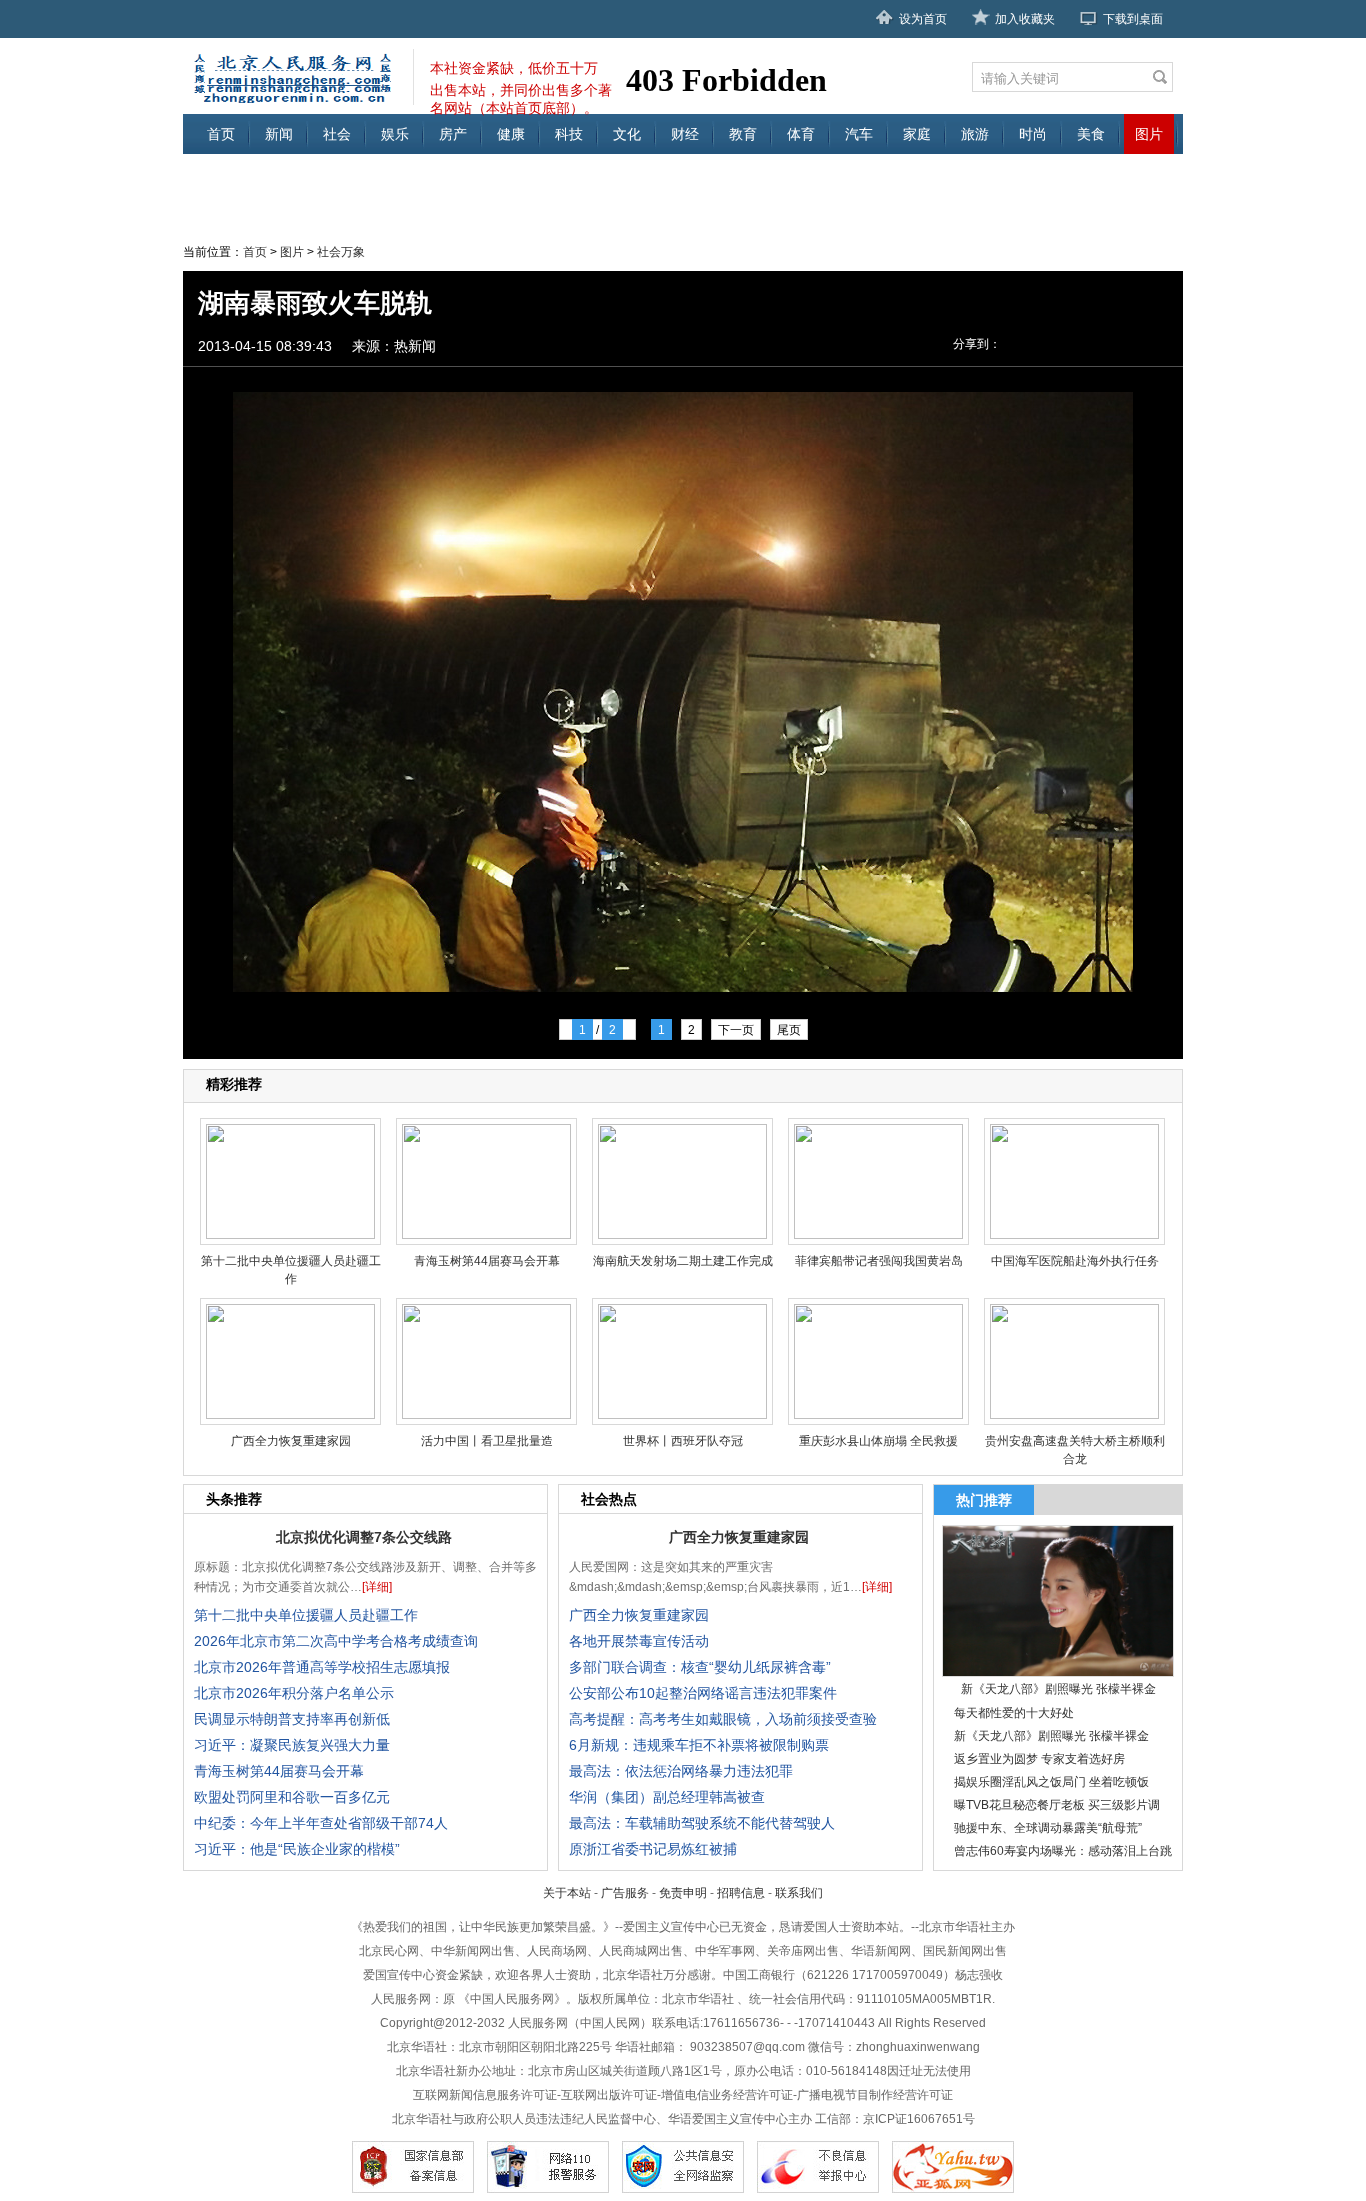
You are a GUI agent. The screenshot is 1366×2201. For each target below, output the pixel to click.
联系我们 (799, 1893)
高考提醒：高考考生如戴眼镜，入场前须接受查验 (723, 1719)
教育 (743, 134)
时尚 (1033, 134)
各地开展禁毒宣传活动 (639, 1641)
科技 (569, 134)
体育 (801, 134)
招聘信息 (741, 1893)
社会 (337, 134)
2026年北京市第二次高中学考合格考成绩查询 (336, 1641)
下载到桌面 (1133, 19)
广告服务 (625, 1893)
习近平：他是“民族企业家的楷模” (297, 1849)
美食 (1091, 134)
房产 (453, 134)
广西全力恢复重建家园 (739, 1537)
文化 (627, 134)
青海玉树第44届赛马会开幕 (279, 1771)
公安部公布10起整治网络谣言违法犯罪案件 (703, 1693)
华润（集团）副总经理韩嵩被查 (667, 1797)
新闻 (279, 134)
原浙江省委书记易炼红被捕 (653, 1849)
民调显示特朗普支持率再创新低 (292, 1719)
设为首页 (923, 19)
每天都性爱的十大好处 (1014, 1713)
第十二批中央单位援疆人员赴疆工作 (306, 1615)
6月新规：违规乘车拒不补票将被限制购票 (699, 1745)
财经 (685, 134)
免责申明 (683, 1893)
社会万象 (341, 252)
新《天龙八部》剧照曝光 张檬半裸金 (1051, 1736)
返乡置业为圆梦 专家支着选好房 (1039, 1759)
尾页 (789, 1030)
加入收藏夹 (1025, 19)
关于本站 (567, 1893)
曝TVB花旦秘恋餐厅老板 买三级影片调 (1057, 1805)
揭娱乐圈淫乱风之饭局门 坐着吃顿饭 (1051, 1782)
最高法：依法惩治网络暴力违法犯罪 (681, 1771)
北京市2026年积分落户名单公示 (294, 1693)
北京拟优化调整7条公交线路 (364, 1537)
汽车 (859, 134)
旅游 (975, 134)
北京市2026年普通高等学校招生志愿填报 (322, 1667)
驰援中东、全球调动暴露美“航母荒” (1048, 1828)
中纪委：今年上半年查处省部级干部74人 (321, 1823)
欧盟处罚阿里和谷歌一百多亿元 (292, 1797)
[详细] (377, 1587)
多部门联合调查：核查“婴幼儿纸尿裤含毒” (700, 1667)
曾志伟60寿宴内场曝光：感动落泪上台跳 (1063, 1851)
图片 (1149, 134)
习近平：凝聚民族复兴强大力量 (292, 1745)
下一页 (736, 1030)
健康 (511, 134)
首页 (221, 134)
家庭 (917, 134)
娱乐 (395, 134)
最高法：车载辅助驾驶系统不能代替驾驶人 (702, 1823)
